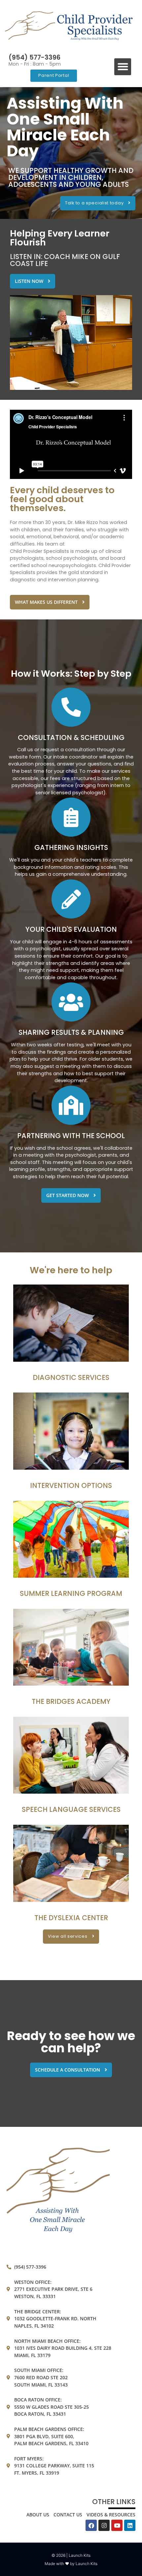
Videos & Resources (111, 2515)
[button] (123, 67)
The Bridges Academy (71, 1701)
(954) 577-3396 (35, 57)
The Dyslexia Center (71, 1918)
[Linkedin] (130, 2525)
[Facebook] (91, 2525)
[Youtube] (117, 2525)
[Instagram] (104, 2525)
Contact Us (68, 2515)
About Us (38, 2515)
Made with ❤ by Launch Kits (71, 2564)
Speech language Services (71, 1809)
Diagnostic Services (71, 1377)
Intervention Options (71, 1485)
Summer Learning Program (71, 1593)
